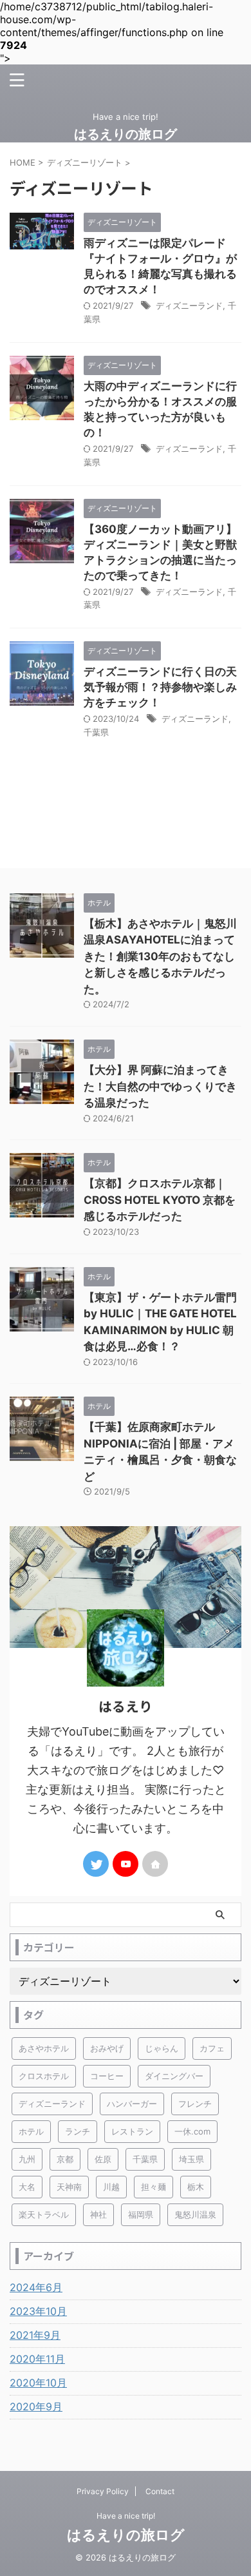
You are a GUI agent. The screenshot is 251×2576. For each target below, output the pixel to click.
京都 (65, 2159)
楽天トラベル (44, 2214)
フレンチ (195, 2104)
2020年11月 (37, 2359)
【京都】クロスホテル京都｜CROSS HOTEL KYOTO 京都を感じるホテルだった (160, 1200)
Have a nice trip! (126, 2516)
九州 (27, 2159)
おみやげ (107, 2048)
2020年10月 (38, 2383)
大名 (27, 2187)
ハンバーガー (132, 2104)
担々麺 (153, 2187)
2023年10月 (38, 2311)
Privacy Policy (103, 2491)
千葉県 (96, 732)
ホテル (31, 2131)
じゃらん (162, 2048)
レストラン (132, 2131)
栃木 (196, 2187)
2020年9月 (36, 2407)
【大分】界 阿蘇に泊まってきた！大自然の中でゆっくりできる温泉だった (160, 1086)
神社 (98, 2214)
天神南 (69, 2187)
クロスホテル (44, 2076)
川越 (111, 2187)
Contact (160, 2491)
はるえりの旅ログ (126, 134)
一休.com (192, 2131)
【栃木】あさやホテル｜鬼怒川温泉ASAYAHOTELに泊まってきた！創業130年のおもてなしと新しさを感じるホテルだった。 (160, 956)
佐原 (103, 2159)
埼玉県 (191, 2159)
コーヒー (107, 2076)
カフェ (212, 2048)
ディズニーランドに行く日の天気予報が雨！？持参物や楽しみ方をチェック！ (160, 687)
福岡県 (141, 2214)
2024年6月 (36, 2287)
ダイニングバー (174, 2076)
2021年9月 (35, 2335)
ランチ (78, 2131)
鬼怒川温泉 (195, 2214)
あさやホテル (44, 2048)
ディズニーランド (189, 305)
